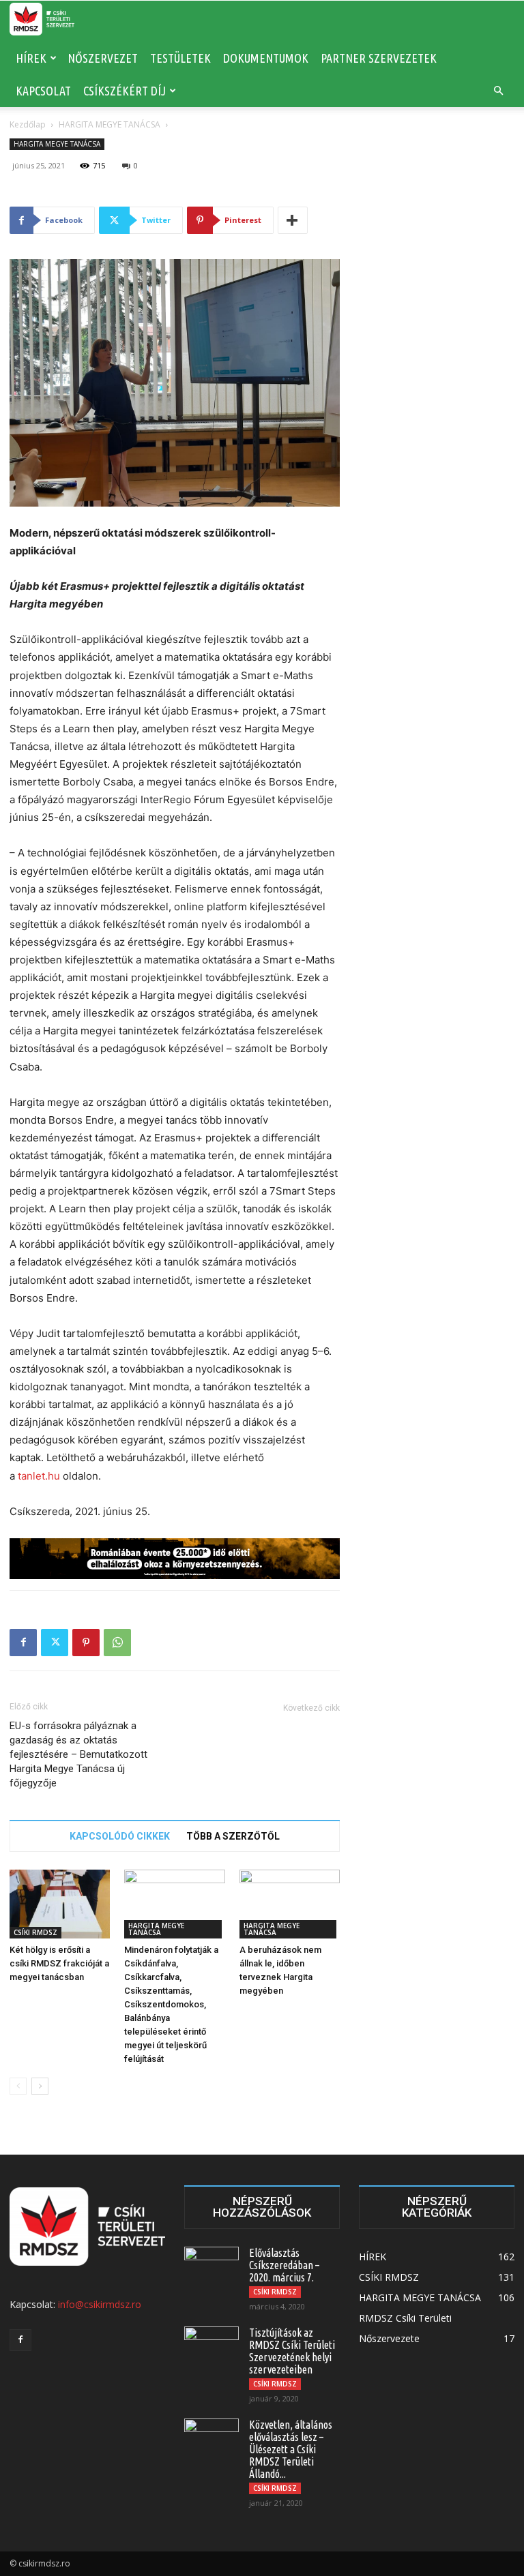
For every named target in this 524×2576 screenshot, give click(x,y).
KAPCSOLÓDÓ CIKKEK (120, 1836)
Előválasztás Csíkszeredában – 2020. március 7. (284, 2265)
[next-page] (40, 2086)
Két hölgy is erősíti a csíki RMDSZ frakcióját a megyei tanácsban (59, 1963)
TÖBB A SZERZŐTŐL (233, 1836)
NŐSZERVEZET (103, 58)
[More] (293, 220)
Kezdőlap (28, 124)
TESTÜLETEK (180, 58)
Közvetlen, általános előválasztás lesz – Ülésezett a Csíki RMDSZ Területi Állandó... (291, 2449)
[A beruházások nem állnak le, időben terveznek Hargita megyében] (290, 1904)
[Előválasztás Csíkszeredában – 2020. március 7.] (212, 2266)
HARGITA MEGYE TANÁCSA (110, 124)
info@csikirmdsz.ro (100, 2304)
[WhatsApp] (117, 1643)
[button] (498, 91)
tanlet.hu (39, 1476)
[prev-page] (18, 2086)
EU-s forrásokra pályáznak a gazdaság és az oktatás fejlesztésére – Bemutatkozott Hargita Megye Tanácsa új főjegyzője (78, 1754)
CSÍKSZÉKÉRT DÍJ (125, 91)
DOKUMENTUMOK (266, 58)
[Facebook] (23, 1643)
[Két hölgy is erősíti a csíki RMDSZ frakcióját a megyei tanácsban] (60, 1904)
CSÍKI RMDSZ (35, 1932)
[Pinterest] (86, 1643)
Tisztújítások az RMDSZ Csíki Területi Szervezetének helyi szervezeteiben (292, 2351)
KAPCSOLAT (43, 91)
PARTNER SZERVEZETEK (379, 58)
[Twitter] (55, 1643)
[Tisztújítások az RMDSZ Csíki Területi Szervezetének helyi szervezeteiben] (212, 2346)
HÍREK (31, 58)
